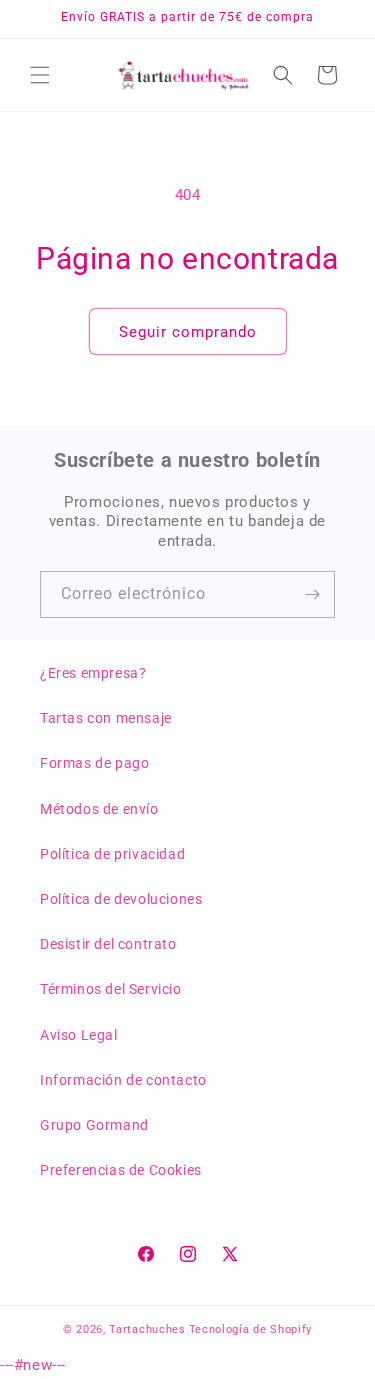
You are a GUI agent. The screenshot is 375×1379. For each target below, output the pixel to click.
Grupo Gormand (94, 1125)
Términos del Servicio (111, 989)
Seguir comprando (188, 332)
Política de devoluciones (121, 899)
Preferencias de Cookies (121, 1170)
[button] (40, 75)
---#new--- (187, 689)
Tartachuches (147, 1329)
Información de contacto (123, 1080)
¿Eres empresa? (93, 673)
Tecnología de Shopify (251, 1329)
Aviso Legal (79, 1035)
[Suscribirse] (312, 594)
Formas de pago (94, 763)
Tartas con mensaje (106, 718)
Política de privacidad (112, 854)
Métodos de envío (99, 809)
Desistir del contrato (108, 944)
